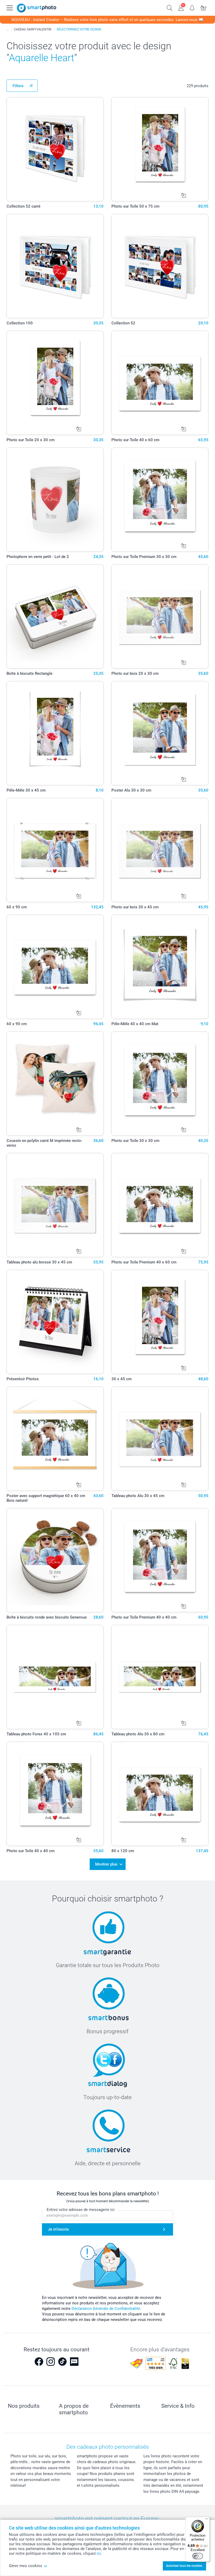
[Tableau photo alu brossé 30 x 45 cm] (55, 1205)
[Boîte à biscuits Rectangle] (55, 616)
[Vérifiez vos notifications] (192, 7)
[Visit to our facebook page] (39, 2362)
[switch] (198, 2556)
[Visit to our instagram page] (51, 2362)
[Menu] (207, 2520)
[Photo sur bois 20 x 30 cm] (160, 616)
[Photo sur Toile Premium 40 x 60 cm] (160, 1205)
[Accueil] (8, 29)
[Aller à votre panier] (204, 7)
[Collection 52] (160, 266)
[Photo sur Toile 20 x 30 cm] (55, 383)
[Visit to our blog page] (74, 2362)
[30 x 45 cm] (160, 1322)
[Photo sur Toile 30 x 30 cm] (160, 1084)
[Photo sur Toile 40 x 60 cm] (160, 383)
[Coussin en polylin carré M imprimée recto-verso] (55, 1084)
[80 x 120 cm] (160, 1794)
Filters (18, 86)
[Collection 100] (55, 266)
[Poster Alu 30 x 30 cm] (160, 733)
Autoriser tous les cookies (184, 2566)
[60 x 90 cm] (55, 850)
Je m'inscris (58, 2229)
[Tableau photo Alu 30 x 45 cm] (160, 1439)
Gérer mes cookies (26, 2566)
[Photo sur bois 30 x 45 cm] (160, 850)
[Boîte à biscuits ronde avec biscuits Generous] (55, 1560)
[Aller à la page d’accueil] (37, 8)
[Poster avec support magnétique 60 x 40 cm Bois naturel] (55, 1439)
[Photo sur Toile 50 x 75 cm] (160, 149)
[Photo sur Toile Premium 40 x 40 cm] (160, 1560)
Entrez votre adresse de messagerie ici (81, 2210)
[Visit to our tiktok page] (62, 2362)
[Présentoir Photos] (55, 1322)
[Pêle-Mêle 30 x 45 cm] (55, 733)
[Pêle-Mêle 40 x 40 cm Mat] (160, 967)
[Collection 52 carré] (55, 149)
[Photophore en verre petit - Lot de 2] (55, 500)
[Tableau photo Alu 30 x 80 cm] (160, 1677)
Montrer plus (106, 1864)
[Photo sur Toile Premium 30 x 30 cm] (160, 500)
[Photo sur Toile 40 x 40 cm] (55, 1794)
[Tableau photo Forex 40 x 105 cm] (55, 1677)
